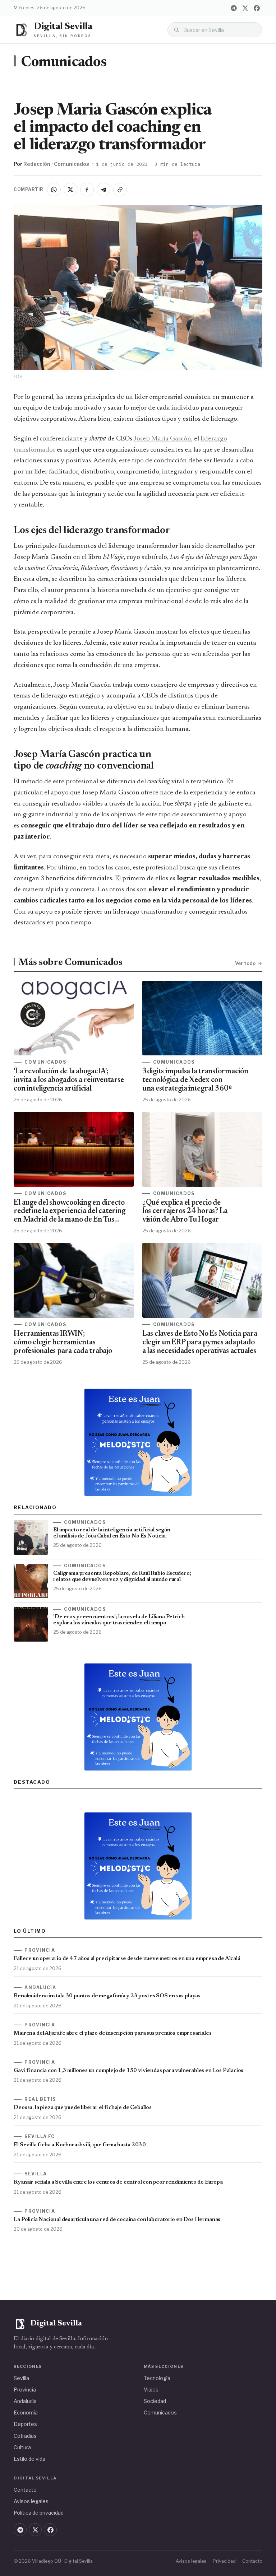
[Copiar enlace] (120, 190)
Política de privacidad (39, 2513)
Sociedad (155, 2401)
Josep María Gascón (162, 439)
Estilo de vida (29, 2459)
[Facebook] (257, 8)
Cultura (22, 2447)
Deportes (25, 2424)
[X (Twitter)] (245, 8)
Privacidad (224, 2561)
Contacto (25, 2490)
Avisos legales (31, 2501)
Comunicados (64, 63)
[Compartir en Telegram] (103, 190)
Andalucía (25, 2401)
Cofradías (25, 2436)
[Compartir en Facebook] (87, 190)
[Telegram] (234, 8)
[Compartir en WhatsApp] (54, 190)
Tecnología (157, 2378)
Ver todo (245, 963)
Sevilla (21, 2378)
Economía (26, 2412)
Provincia (25, 2390)
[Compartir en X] (70, 190)
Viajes (151, 2390)
